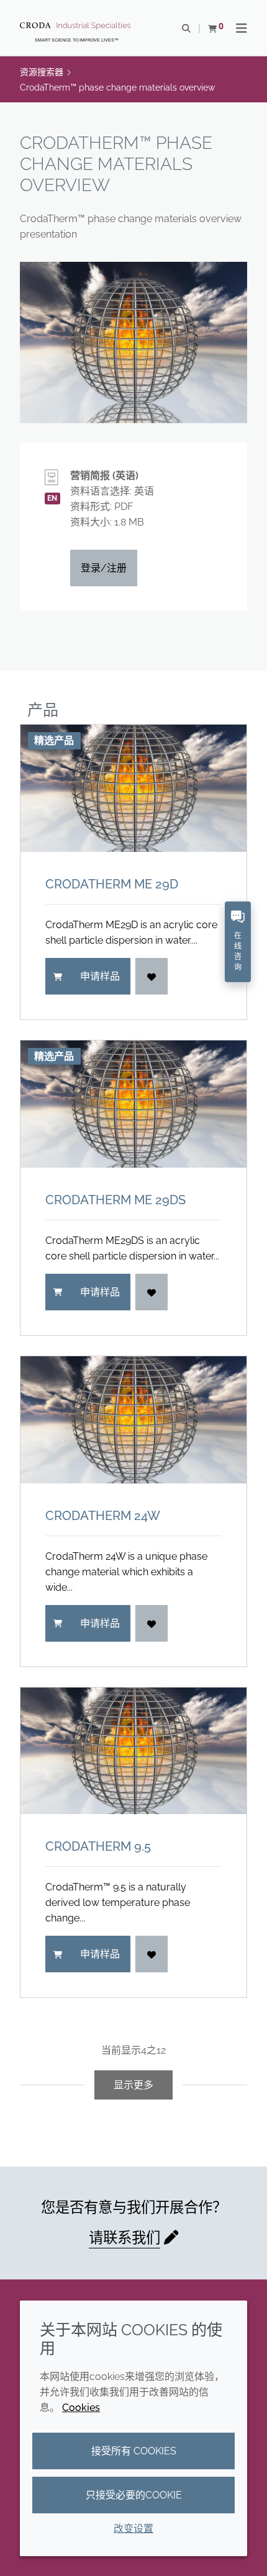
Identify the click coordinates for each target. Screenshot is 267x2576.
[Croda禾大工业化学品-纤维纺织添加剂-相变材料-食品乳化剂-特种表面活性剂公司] (77, 26)
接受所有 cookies (134, 2451)
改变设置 (133, 2529)
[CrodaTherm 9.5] (133, 1751)
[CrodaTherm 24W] (133, 1420)
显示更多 (133, 2085)
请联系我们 (124, 2238)
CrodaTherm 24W (103, 1516)
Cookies (81, 2408)
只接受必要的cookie (134, 2495)
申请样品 (100, 976)
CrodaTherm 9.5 (98, 1846)
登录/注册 (104, 568)
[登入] (152, 976)
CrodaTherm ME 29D (112, 884)
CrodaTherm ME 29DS (115, 1200)
